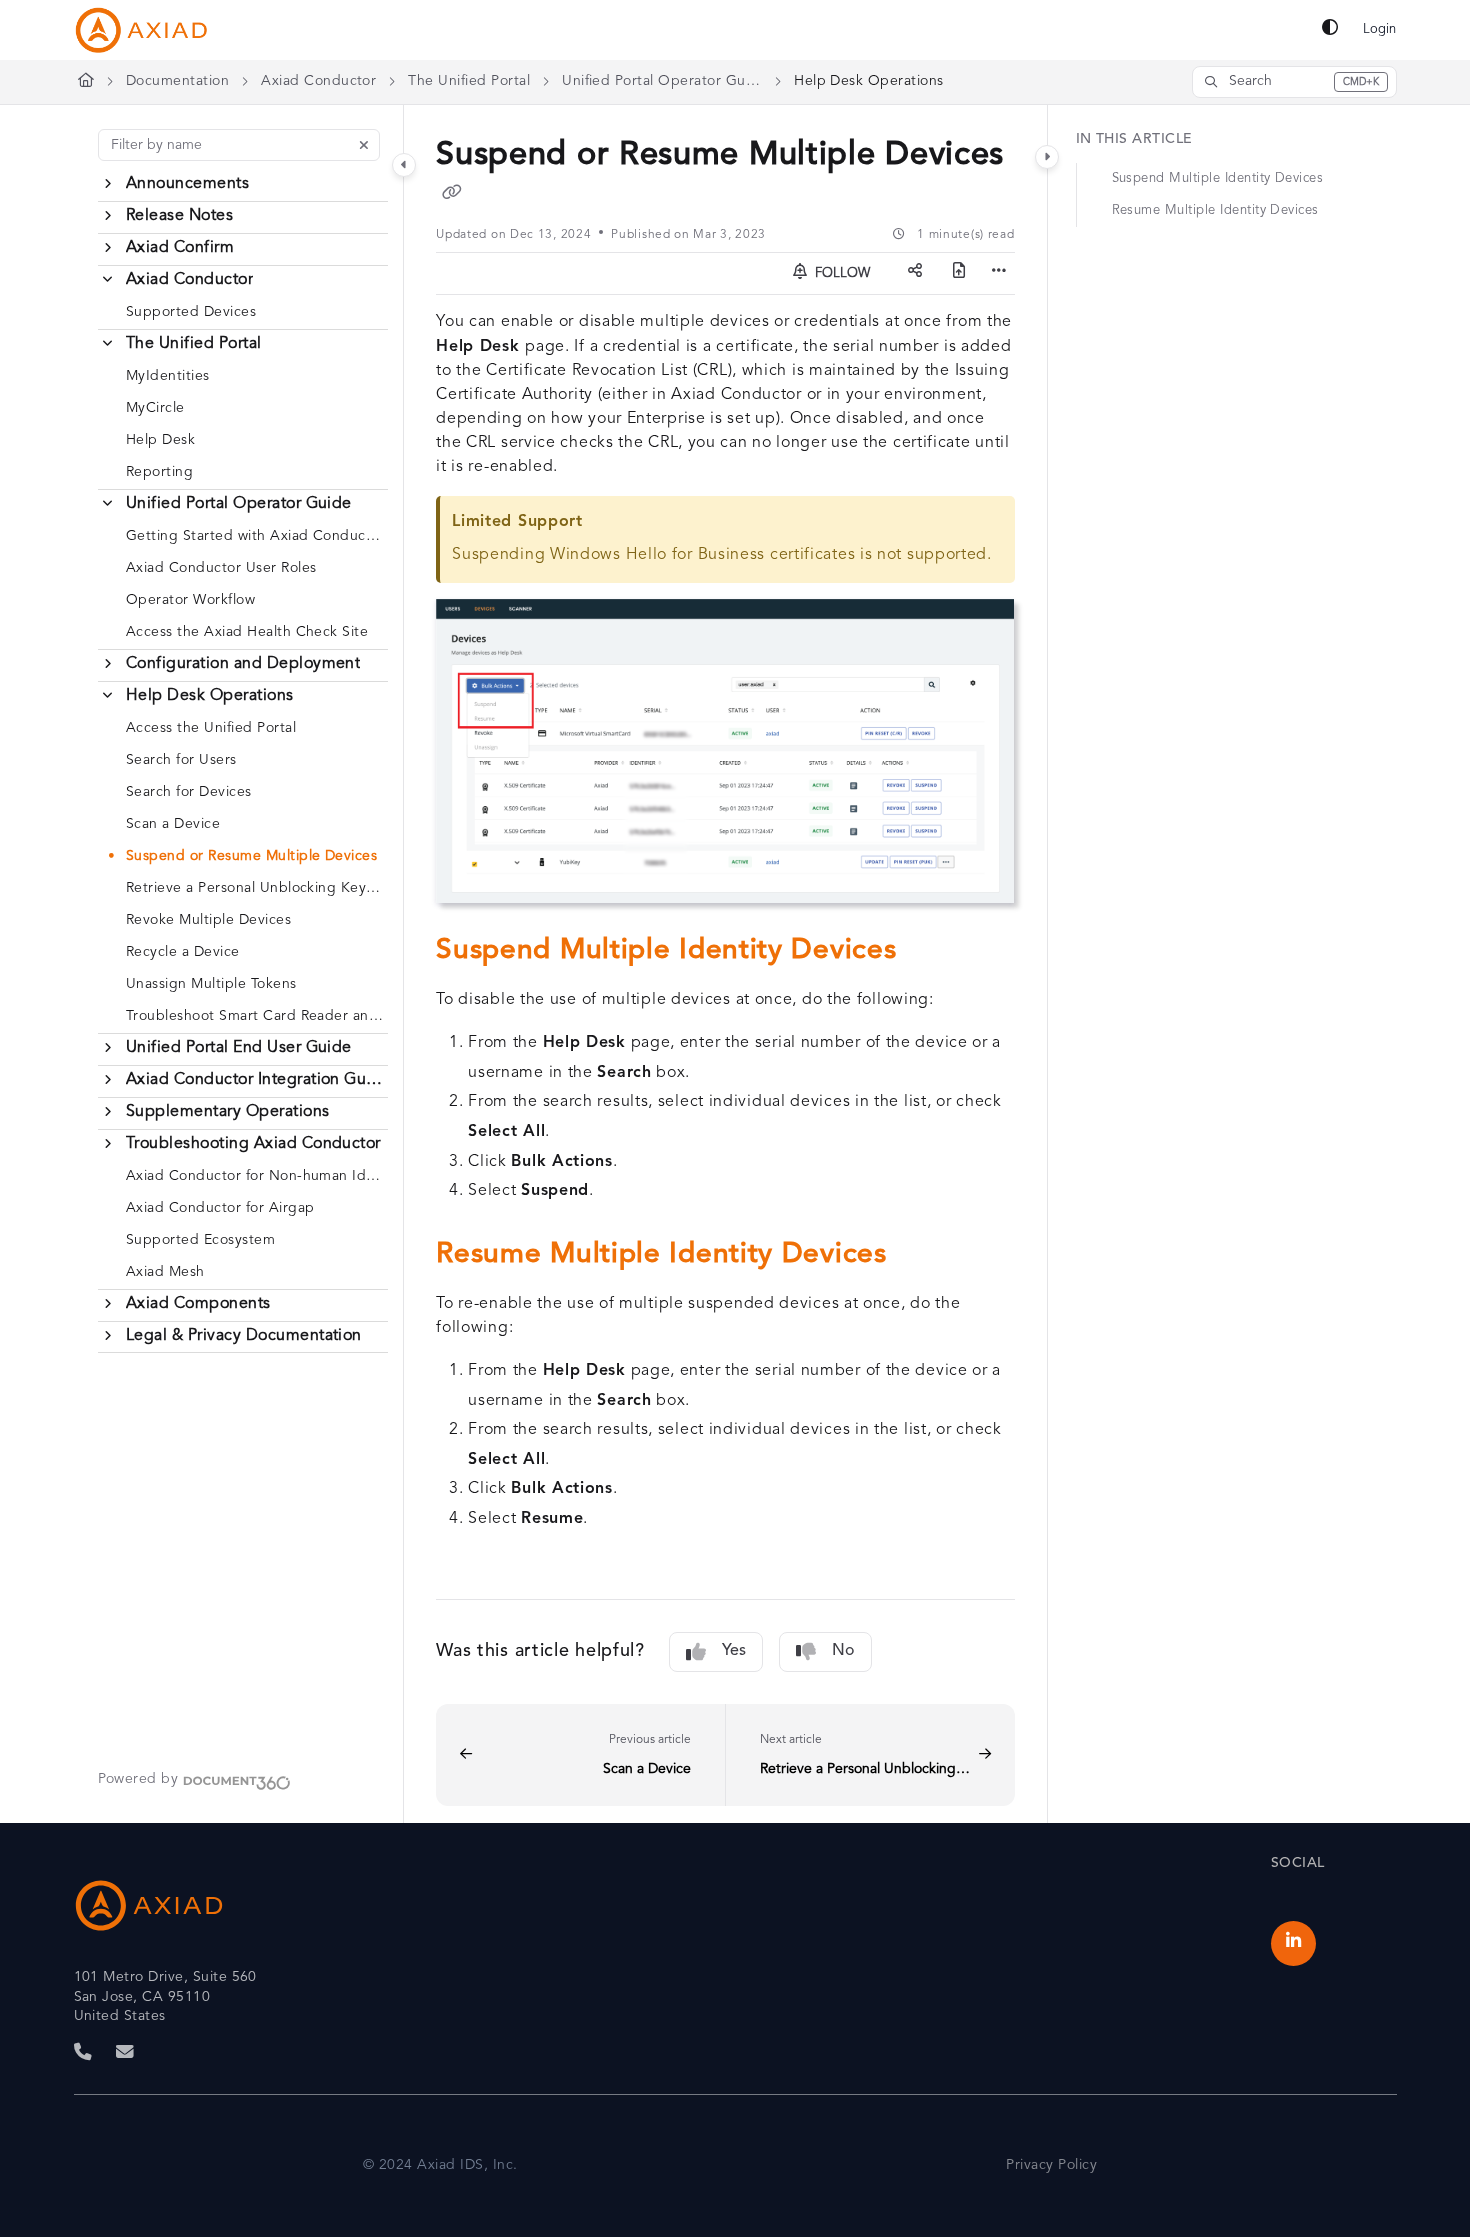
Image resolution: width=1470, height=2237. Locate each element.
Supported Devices (191, 312)
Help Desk (160, 440)
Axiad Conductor (318, 81)
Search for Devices (189, 792)
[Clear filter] (364, 145)
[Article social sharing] (915, 273)
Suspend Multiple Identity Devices (1218, 179)
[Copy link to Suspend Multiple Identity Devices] (928, 952)
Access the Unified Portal (211, 728)
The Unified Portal (469, 81)
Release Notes (179, 216)
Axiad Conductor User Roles (221, 568)
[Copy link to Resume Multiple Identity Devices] (919, 1256)
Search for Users (181, 760)
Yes (734, 1651)
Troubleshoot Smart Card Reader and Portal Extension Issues (255, 1016)
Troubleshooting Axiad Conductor (253, 1144)
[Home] (141, 30)
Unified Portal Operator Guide (662, 81)
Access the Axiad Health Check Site (247, 632)
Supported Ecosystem (200, 1240)
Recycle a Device (183, 952)
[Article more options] (999, 273)
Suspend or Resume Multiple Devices (251, 856)
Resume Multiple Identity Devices (1215, 211)
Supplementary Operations (228, 1112)
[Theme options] (1330, 30)
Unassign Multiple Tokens (211, 984)
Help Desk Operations (869, 81)
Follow (840, 274)
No (843, 1651)
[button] (1294, 82)
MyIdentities (168, 376)
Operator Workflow (190, 600)
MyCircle (155, 408)
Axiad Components (198, 1304)
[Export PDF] (959, 273)
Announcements (187, 184)
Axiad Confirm (180, 248)
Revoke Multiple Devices (208, 920)
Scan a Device (173, 824)
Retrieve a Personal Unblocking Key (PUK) (255, 888)
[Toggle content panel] (1047, 157)
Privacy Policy (1051, 2165)
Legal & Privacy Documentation (244, 1336)
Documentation (177, 81)
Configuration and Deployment (243, 664)
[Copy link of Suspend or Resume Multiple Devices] (452, 195)
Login (1379, 30)
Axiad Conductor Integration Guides (255, 1080)
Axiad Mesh (165, 1272)
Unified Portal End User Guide (239, 1048)
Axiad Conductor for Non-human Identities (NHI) (255, 1176)
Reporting (159, 472)
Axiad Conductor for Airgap (220, 1208)
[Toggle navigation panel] (404, 165)
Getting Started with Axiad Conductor (255, 536)
